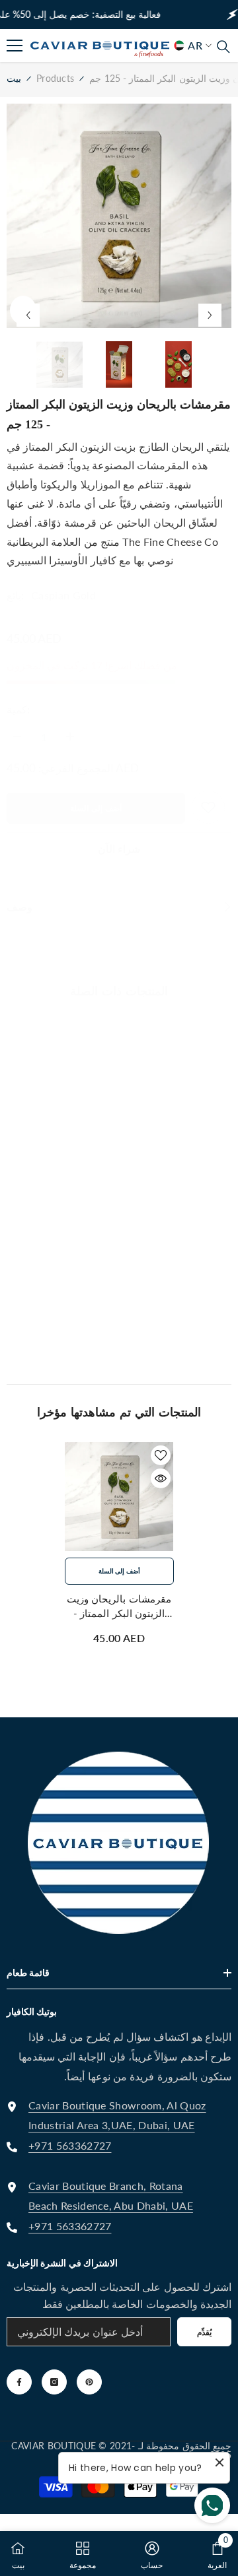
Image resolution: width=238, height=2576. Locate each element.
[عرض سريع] (161, 1478)
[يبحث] (223, 47)
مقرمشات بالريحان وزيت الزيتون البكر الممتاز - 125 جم (119, 1606)
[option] (119, 216)
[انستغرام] (54, 2382)
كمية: (18, 709)
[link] (182, 59)
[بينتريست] (89, 2382)
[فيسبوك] (19, 2382)
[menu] (15, 46)
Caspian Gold (63, 595)
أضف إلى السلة (96, 808)
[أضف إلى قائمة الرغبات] (161, 1455)
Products (55, 78)
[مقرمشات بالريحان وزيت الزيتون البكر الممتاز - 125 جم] (119, 1497)
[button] (28, 315)
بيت (14, 78)
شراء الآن (119, 848)
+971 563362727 (70, 2145)
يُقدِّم (204, 2332)
